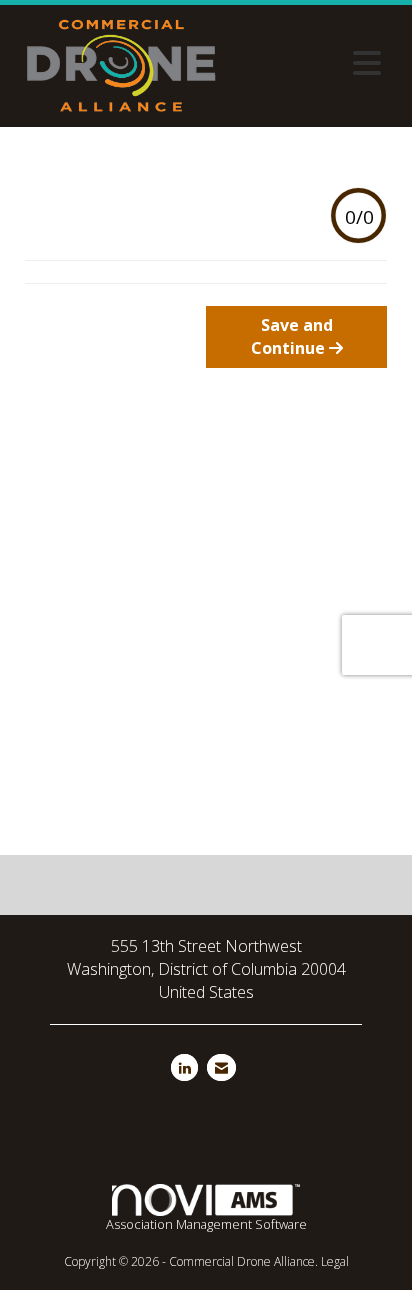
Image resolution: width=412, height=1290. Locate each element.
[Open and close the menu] (310, 63)
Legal (335, 1261)
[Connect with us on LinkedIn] (184, 1067)
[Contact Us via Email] (221, 1067)
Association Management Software (206, 1224)
